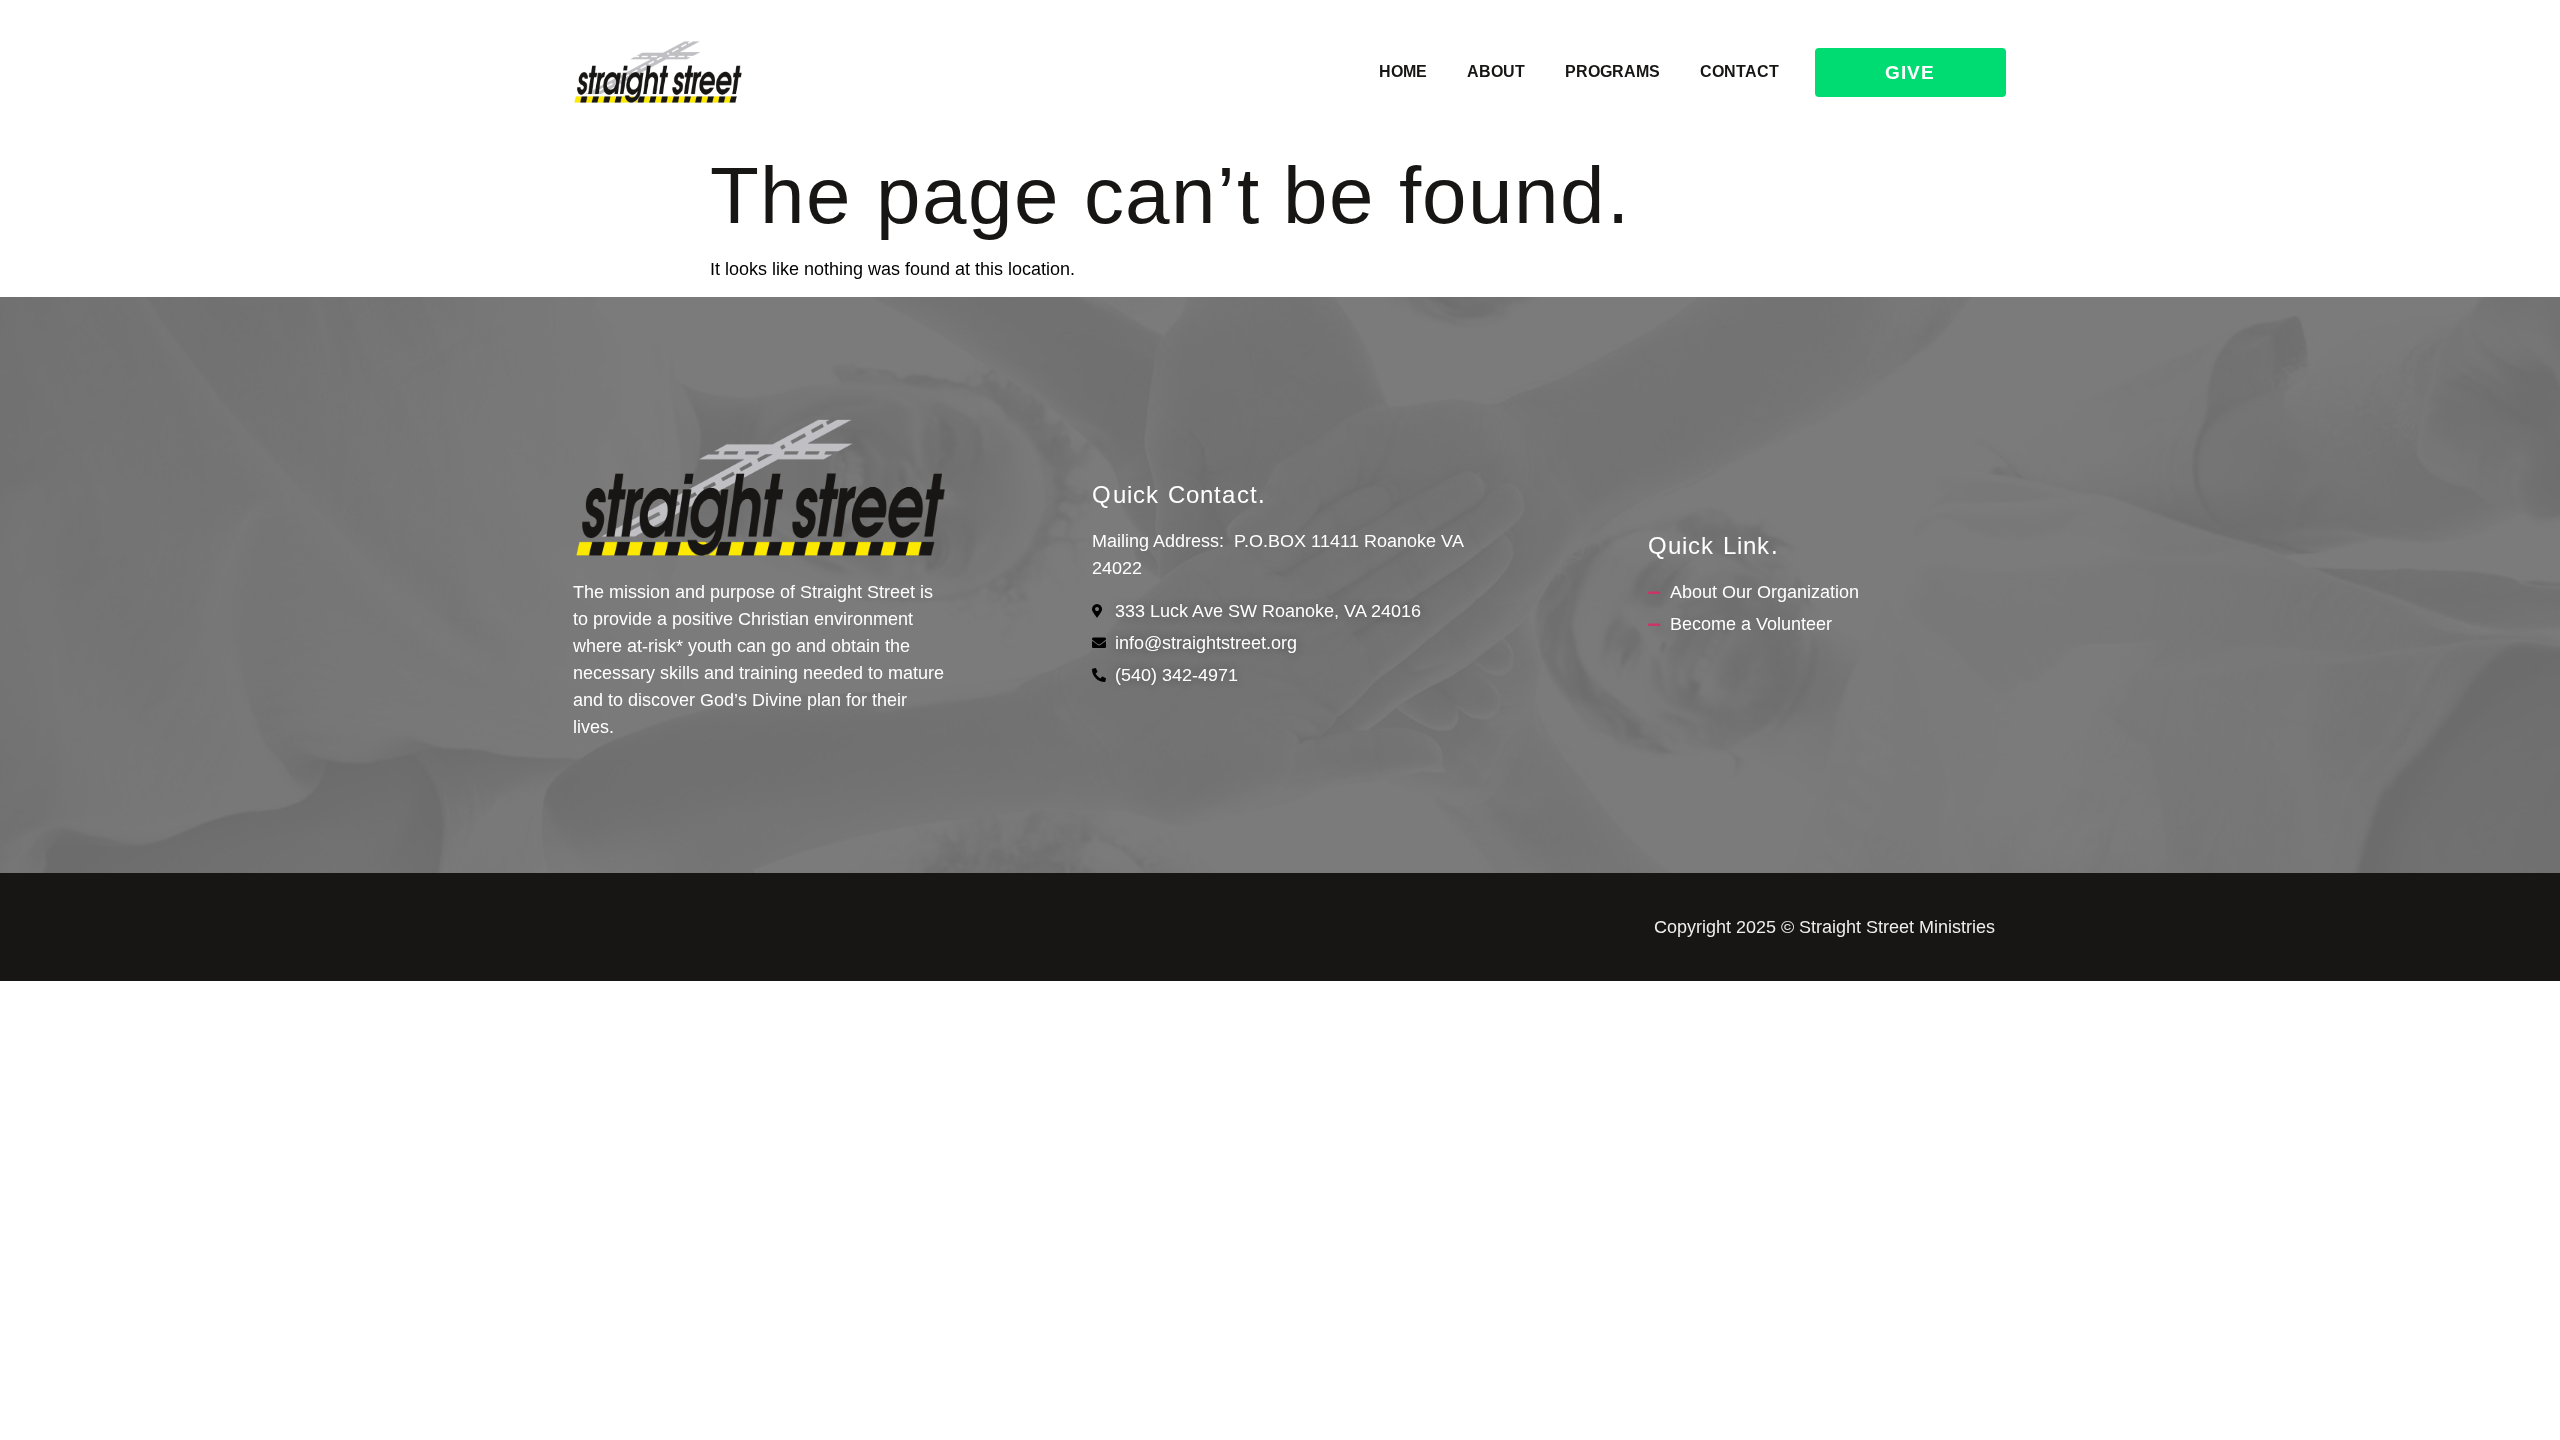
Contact (1739, 71)
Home (1403, 71)
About (1496, 71)
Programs (1612, 71)
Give (1910, 72)
